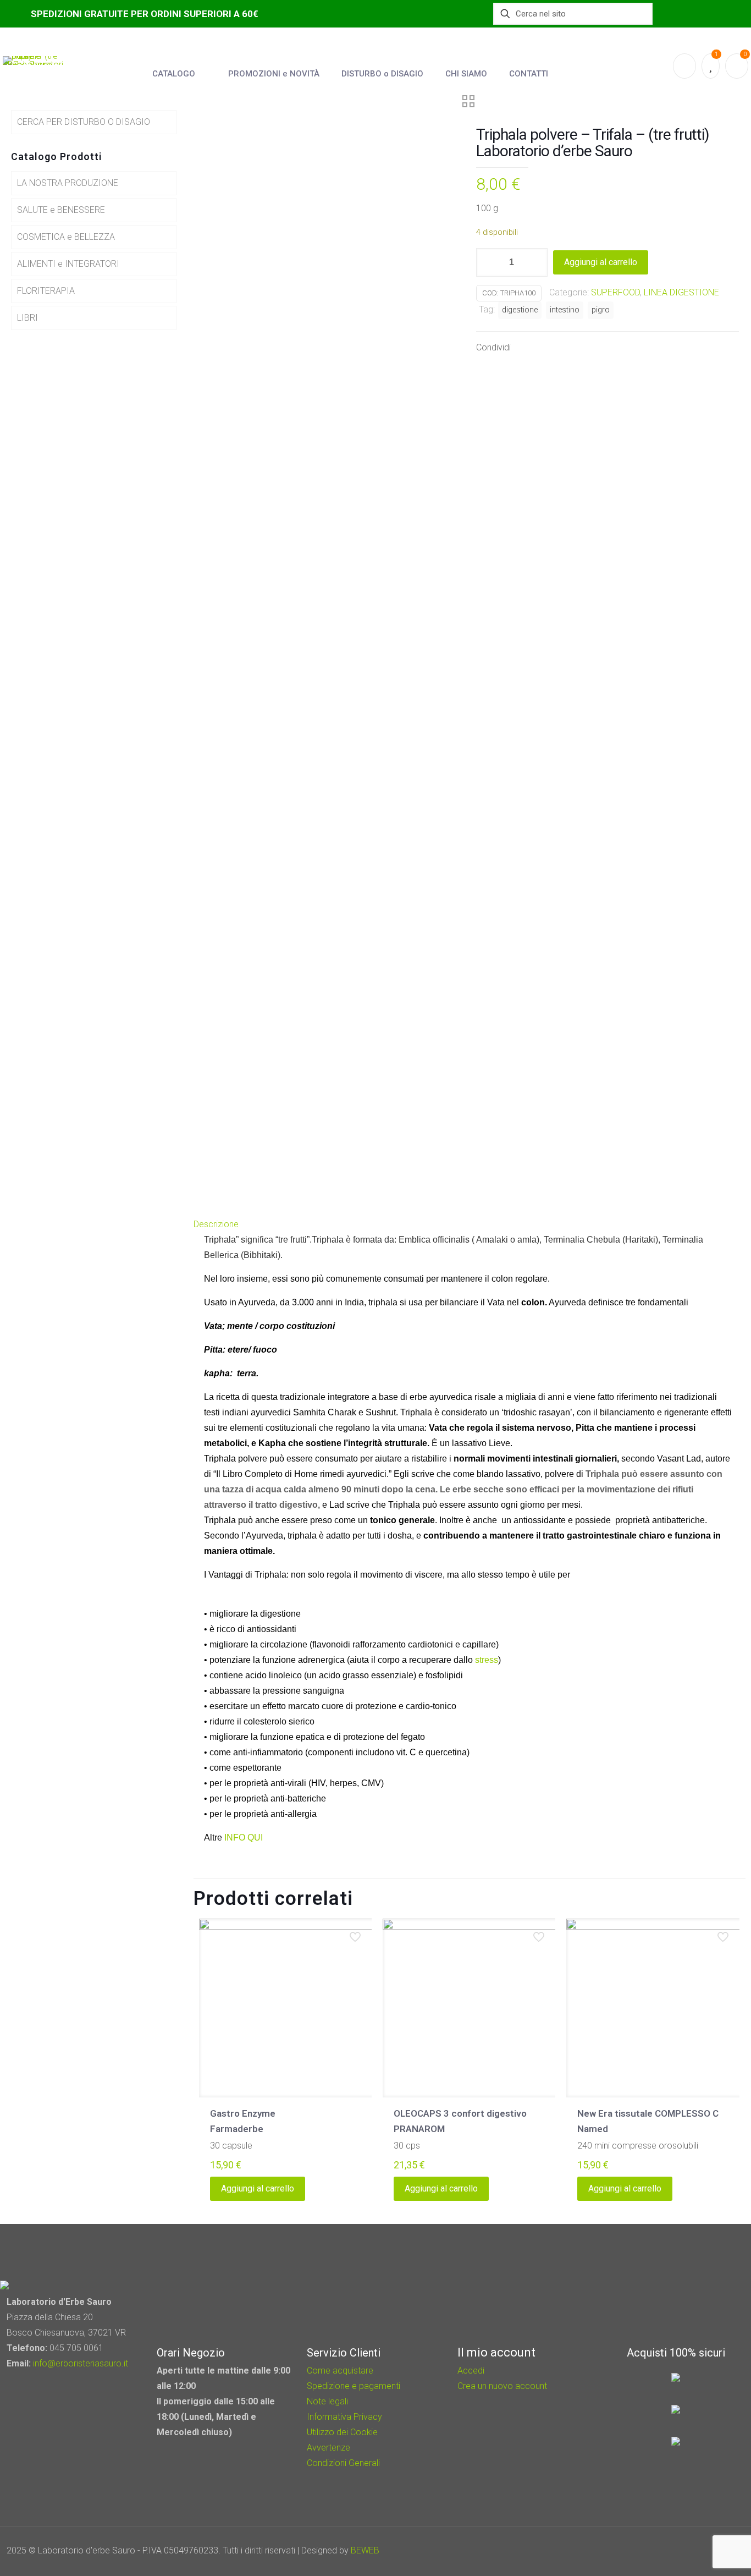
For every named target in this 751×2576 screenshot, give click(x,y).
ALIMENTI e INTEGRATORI (68, 264)
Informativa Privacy (344, 2417)
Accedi (471, 2371)
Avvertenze (328, 2448)
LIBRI (27, 318)
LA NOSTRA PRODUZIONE (68, 183)
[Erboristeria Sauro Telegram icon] (707, 2551)
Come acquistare (340, 2371)
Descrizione (216, 1224)
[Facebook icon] (680, 2551)
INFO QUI (242, 1838)
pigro (601, 310)
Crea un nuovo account (502, 2386)
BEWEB (365, 2550)
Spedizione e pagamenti (354, 2386)
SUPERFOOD (615, 292)
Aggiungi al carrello (601, 262)
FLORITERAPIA (46, 291)
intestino (565, 310)
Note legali (327, 2401)
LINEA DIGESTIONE (681, 292)
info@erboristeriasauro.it (81, 2363)
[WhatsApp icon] (665, 2551)
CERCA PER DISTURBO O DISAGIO (84, 122)
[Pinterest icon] (695, 2551)
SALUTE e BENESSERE (61, 210)
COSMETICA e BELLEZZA (66, 237)
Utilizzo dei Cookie (342, 2432)
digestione (520, 310)
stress (485, 1660)
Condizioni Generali (343, 2463)
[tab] (470, 1224)
